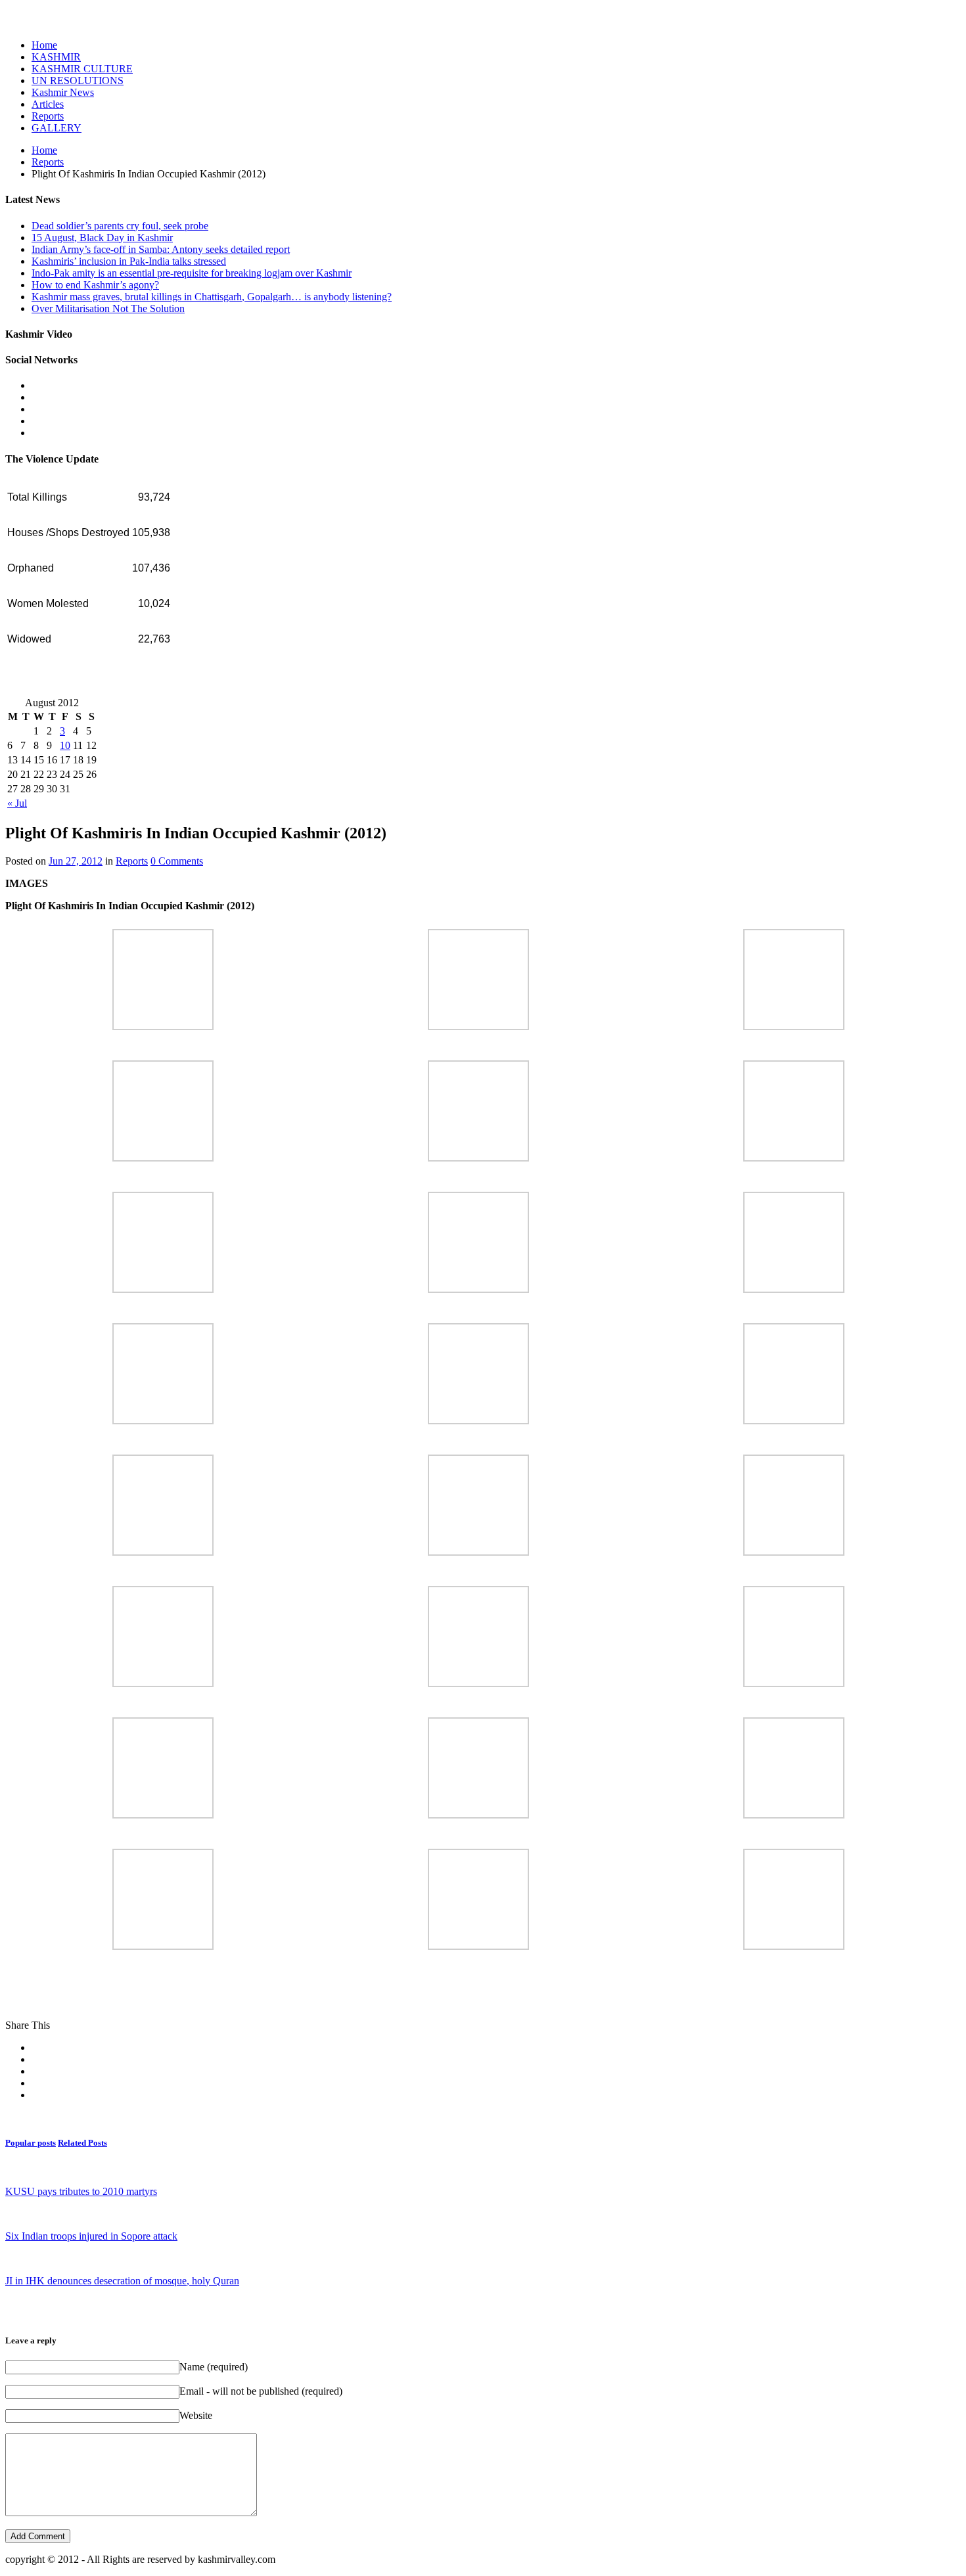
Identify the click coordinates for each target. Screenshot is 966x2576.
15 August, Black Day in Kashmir (102, 237)
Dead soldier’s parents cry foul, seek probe (120, 226)
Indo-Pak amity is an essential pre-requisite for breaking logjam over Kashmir (192, 273)
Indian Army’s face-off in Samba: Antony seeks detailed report (161, 249)
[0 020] (794, 1815)
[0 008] (794, 1289)
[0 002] (794, 1027)
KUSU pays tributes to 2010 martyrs (81, 2191)
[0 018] (163, 1815)
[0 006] (163, 1289)
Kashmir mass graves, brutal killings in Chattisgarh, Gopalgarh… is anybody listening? (212, 297)
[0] (163, 1027)
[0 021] (163, 1946)
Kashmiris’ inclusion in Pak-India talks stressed (129, 261)
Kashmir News (63, 92)
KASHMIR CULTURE (82, 69)
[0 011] (794, 1421)
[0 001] (478, 1027)
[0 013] (478, 1552)
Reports (48, 116)
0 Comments (177, 861)
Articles (48, 104)
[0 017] (794, 1683)
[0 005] (794, 1158)
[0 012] (163, 1552)
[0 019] (478, 1815)
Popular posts (31, 2143)
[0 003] (163, 1158)
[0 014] (794, 1552)
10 (65, 745)
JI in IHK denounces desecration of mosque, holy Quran (122, 2281)
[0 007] (478, 1289)
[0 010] (478, 1421)
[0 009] (163, 1421)
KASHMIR (56, 57)
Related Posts (82, 2143)
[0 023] (794, 1946)
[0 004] (478, 1158)
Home (44, 45)
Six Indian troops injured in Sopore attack (91, 2236)
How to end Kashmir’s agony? (95, 285)
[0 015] (163, 1683)
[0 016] (478, 1683)
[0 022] (478, 1946)
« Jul (17, 803)
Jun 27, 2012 (76, 861)
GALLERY (57, 128)
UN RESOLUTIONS (78, 80)
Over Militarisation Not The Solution (108, 308)
